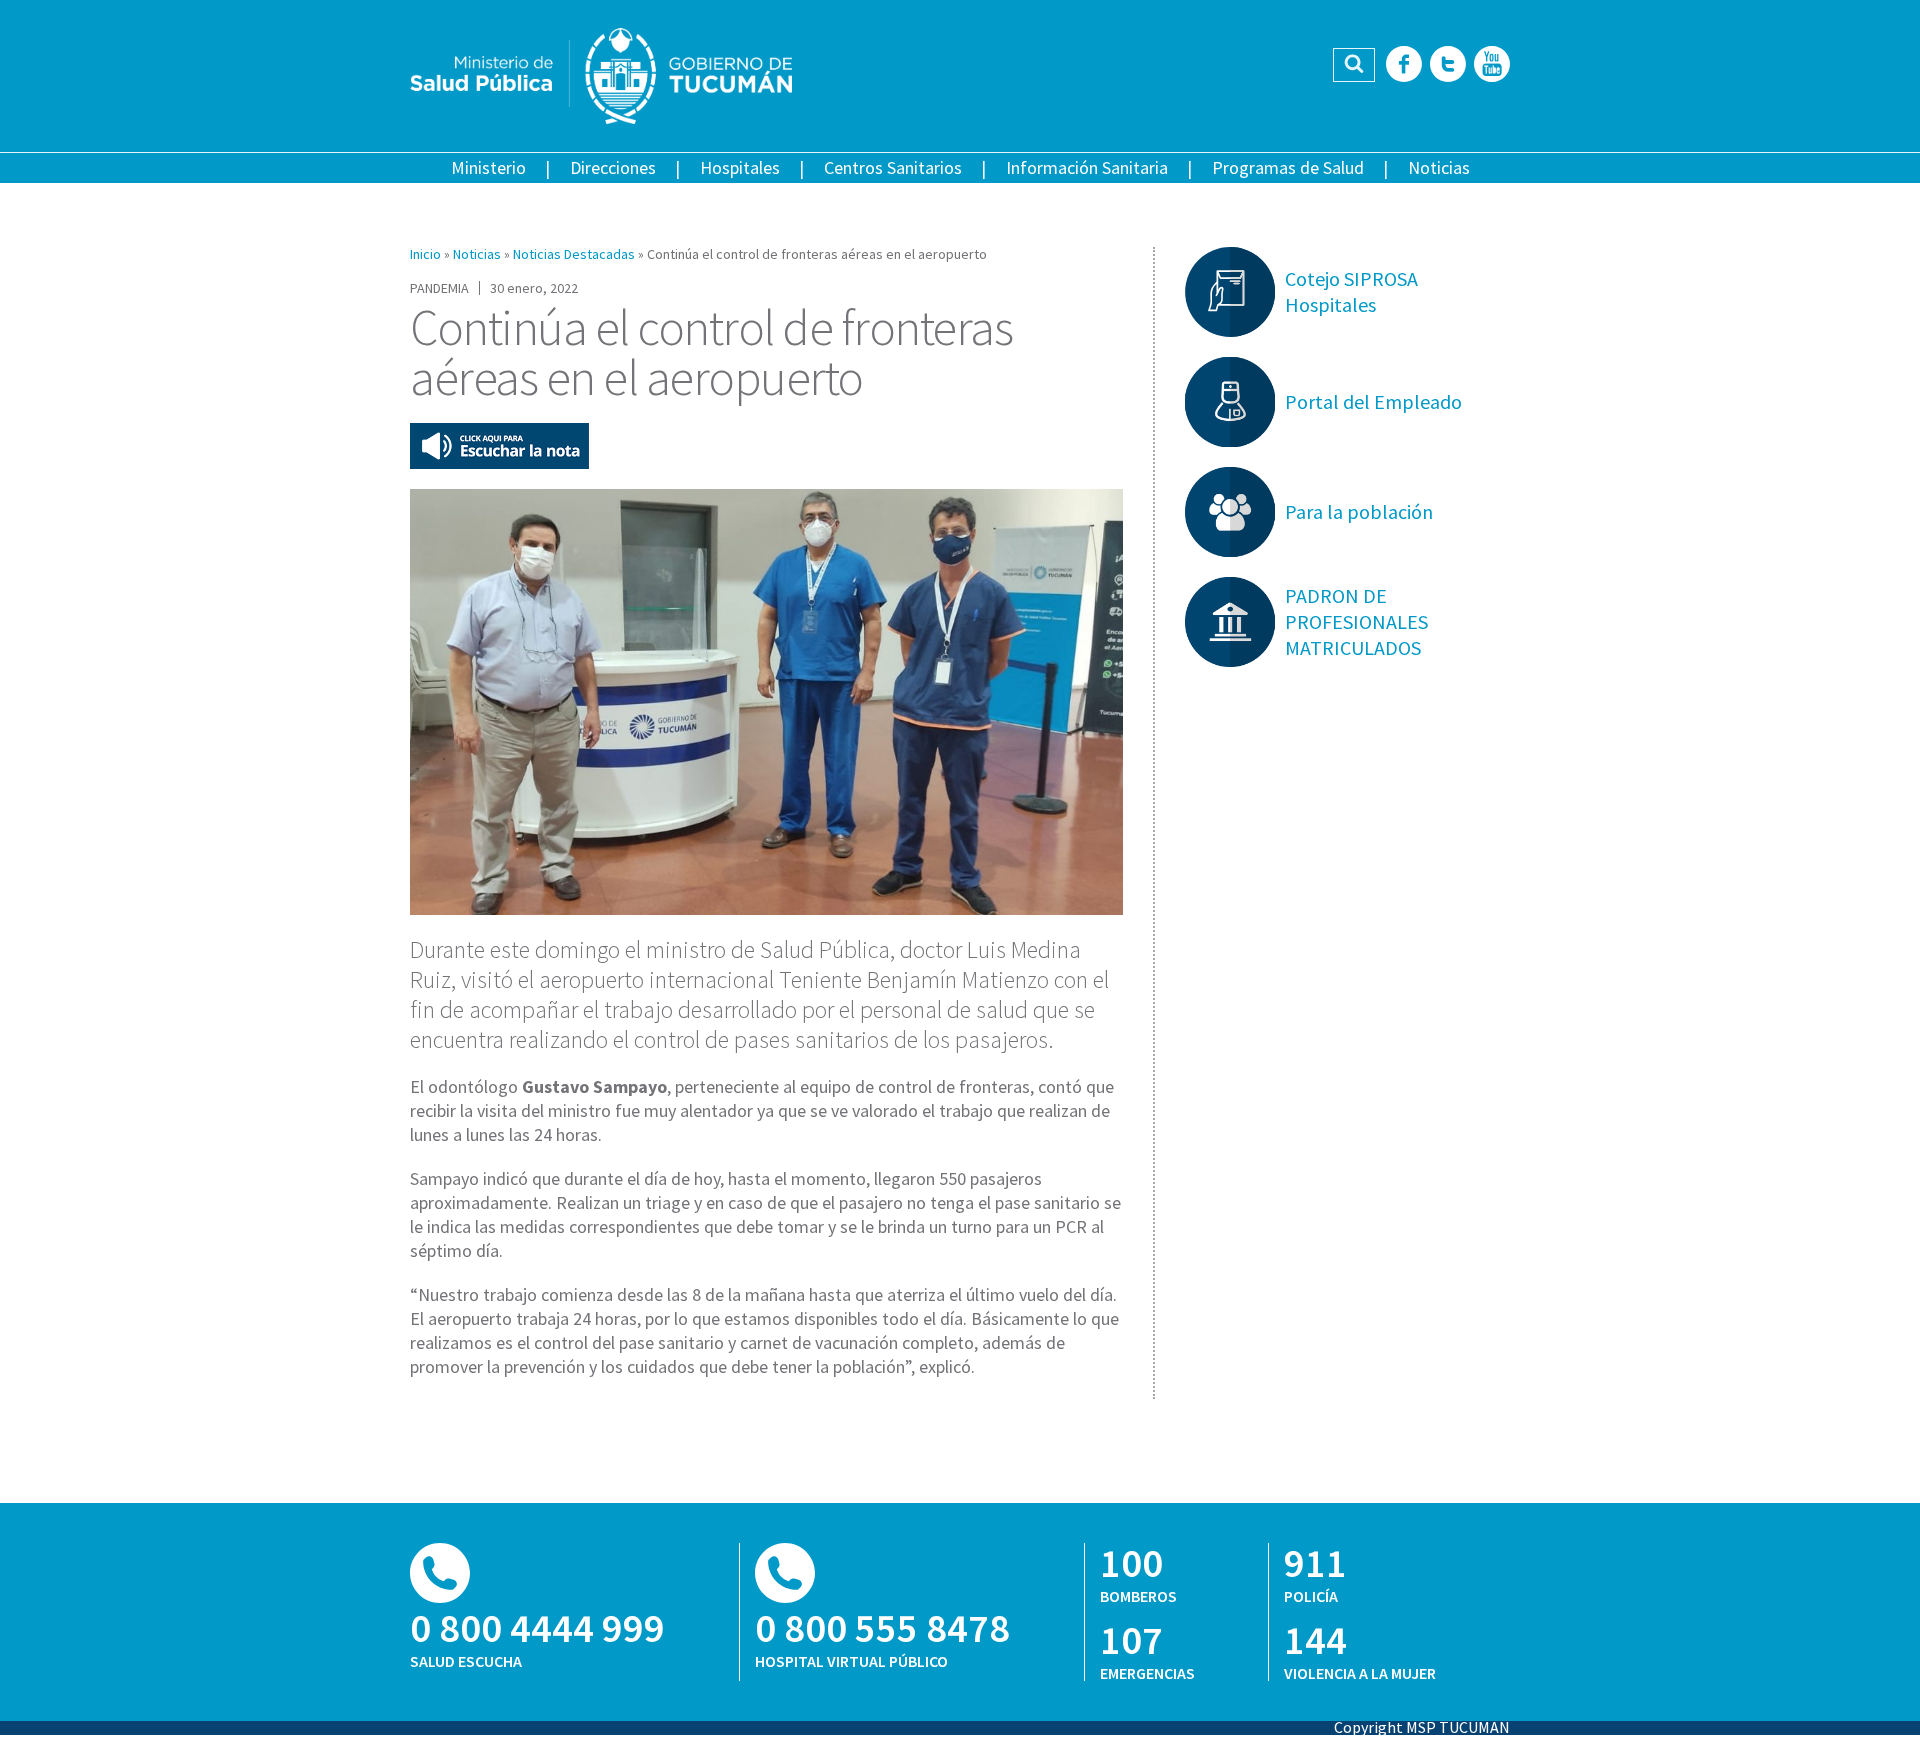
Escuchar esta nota (499, 446)
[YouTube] (1492, 65)
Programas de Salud (1288, 167)
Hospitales (740, 167)
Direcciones (613, 167)
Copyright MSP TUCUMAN (1422, 1727)
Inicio (425, 254)
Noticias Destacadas (574, 254)
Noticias (1439, 167)
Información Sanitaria (1087, 167)
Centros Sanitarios (893, 167)
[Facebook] (1404, 65)
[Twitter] (1448, 65)
